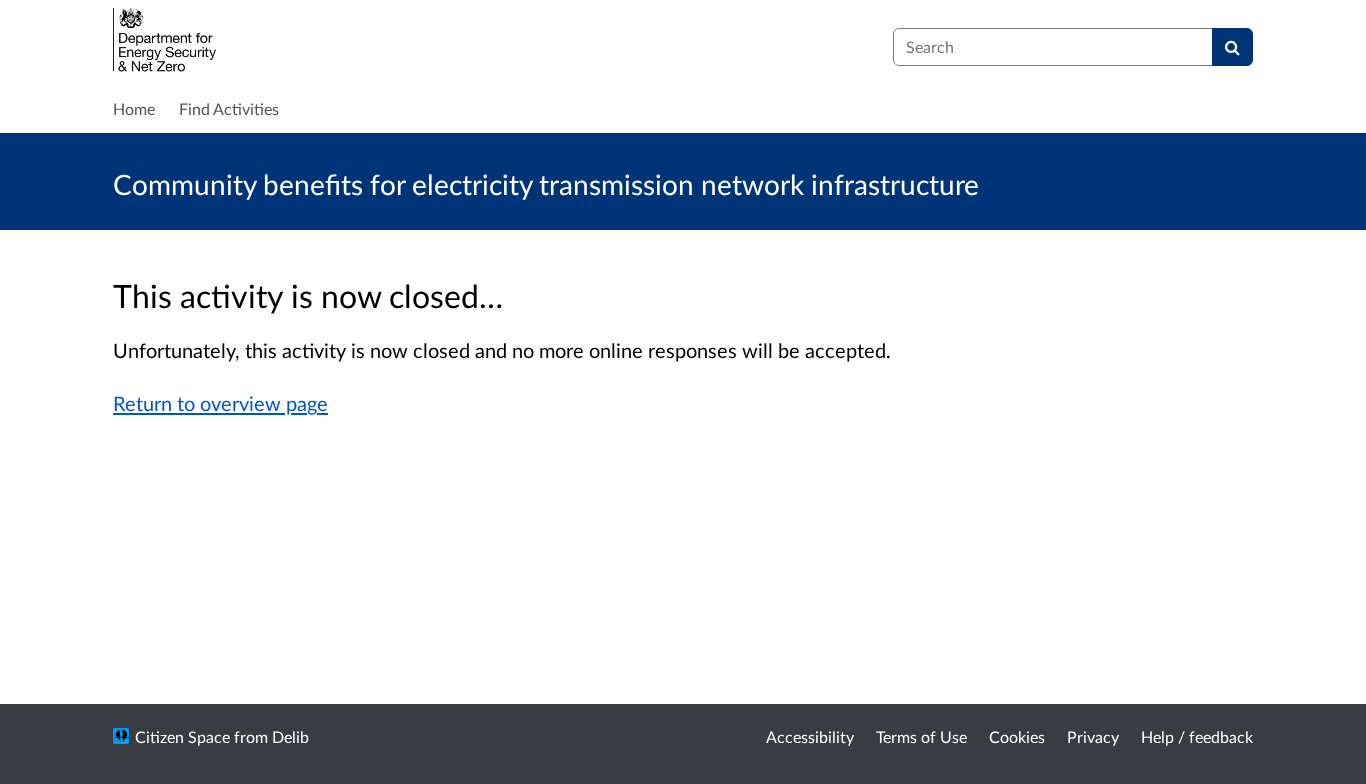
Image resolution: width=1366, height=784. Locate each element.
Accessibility (810, 736)
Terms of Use (921, 736)
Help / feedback (1197, 736)
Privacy (1093, 736)
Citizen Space (182, 736)
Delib (290, 736)
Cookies (1017, 736)
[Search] (1232, 47)
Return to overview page (220, 403)
